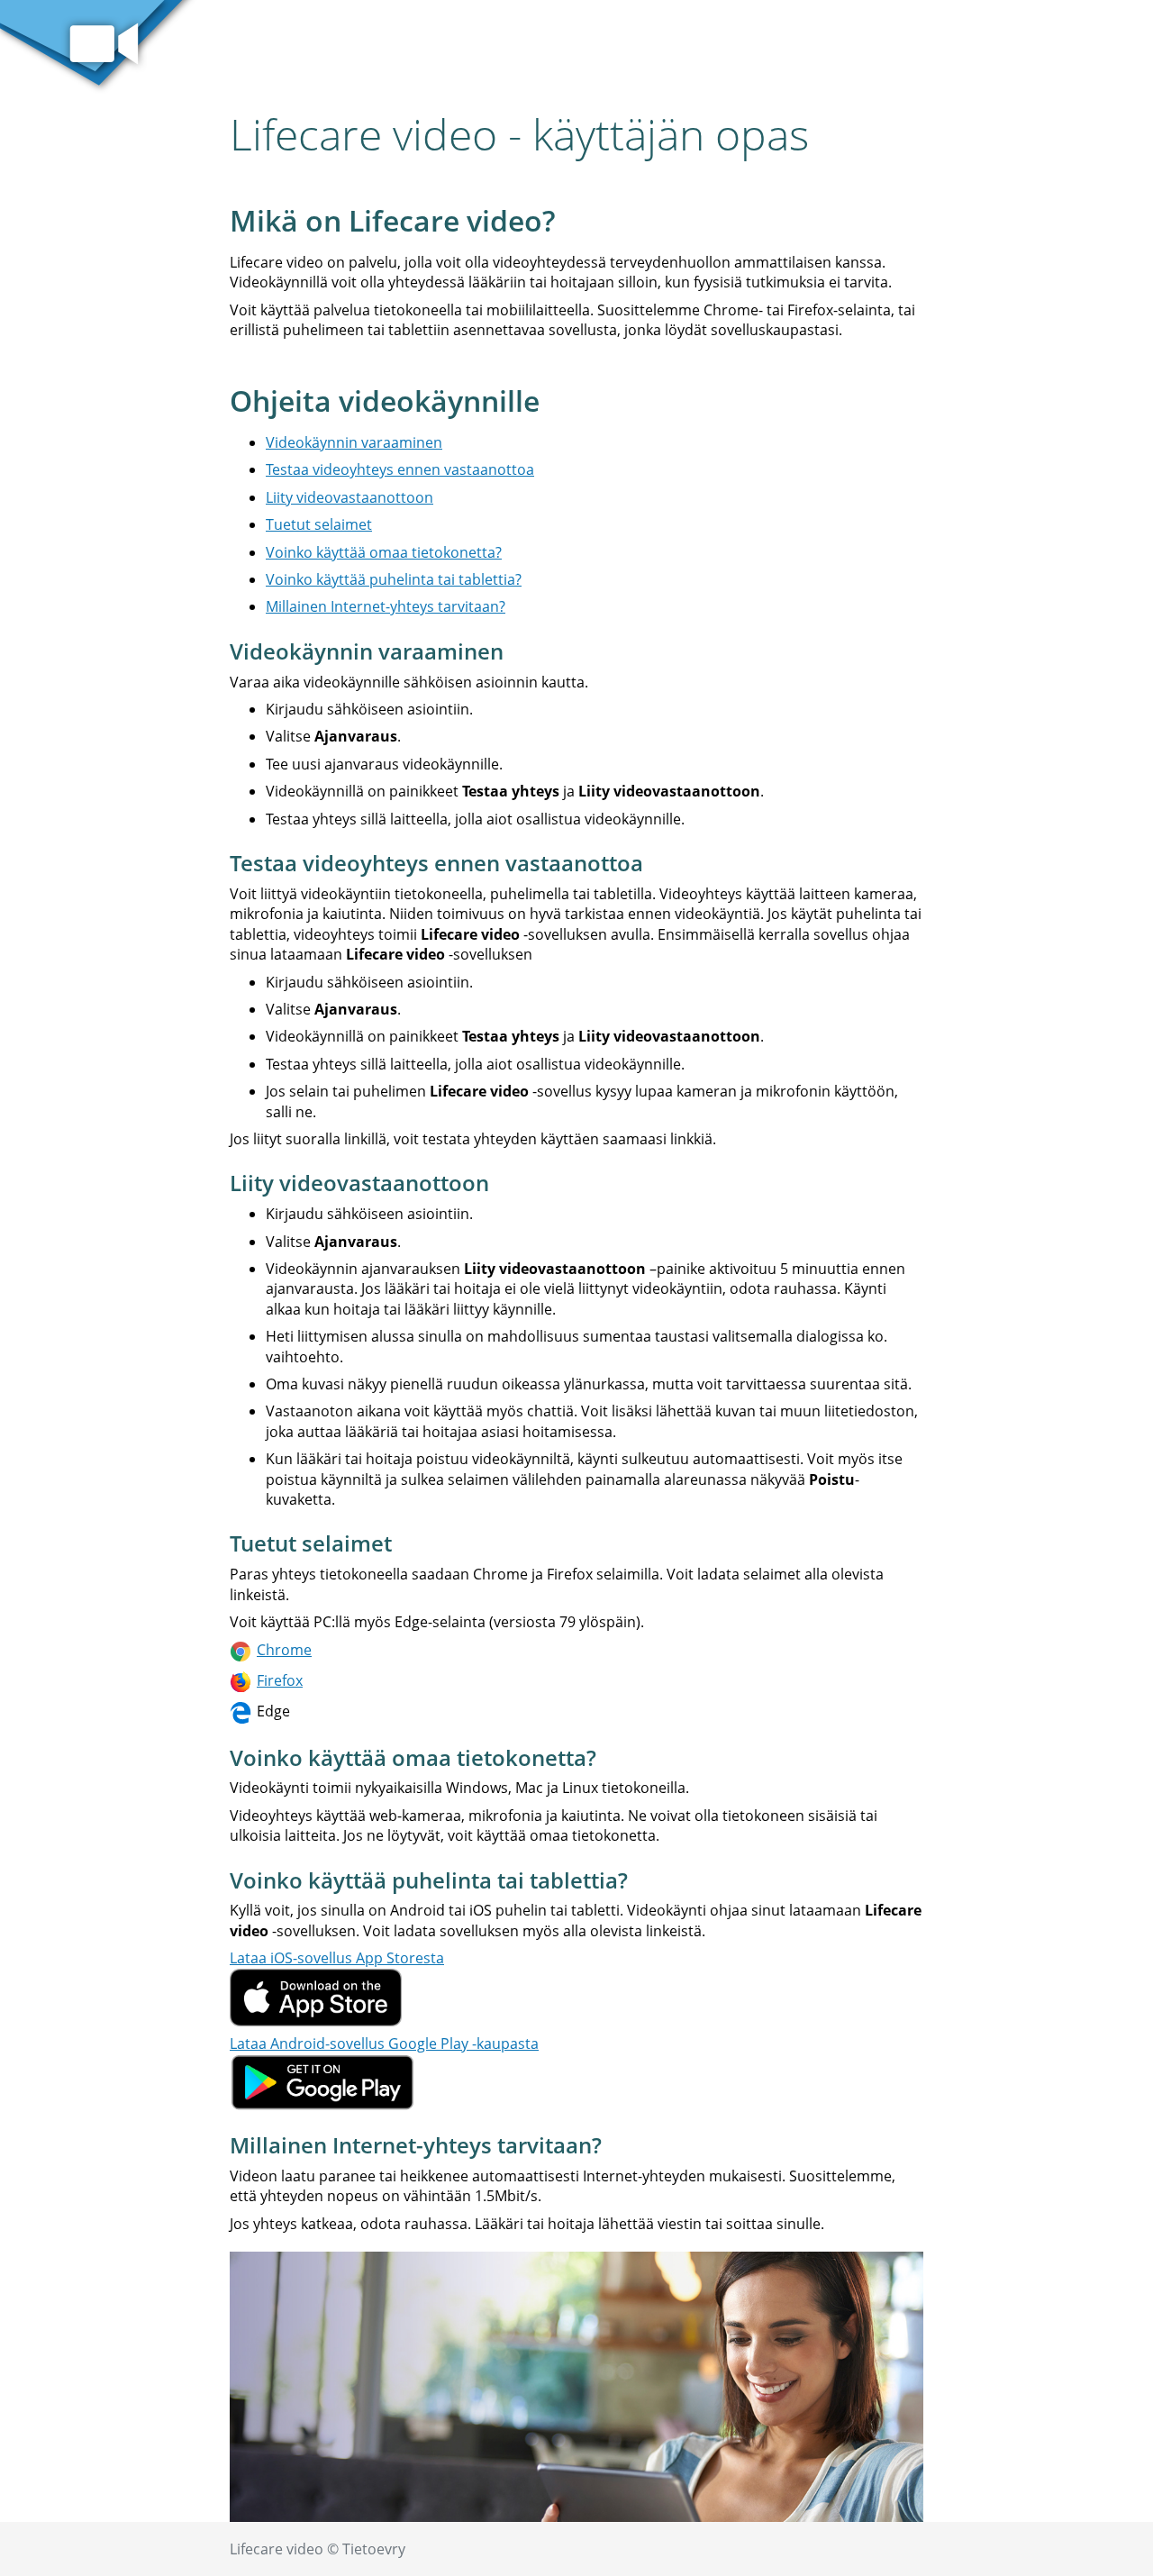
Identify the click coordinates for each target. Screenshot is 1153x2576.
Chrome (284, 1650)
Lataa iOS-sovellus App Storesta (337, 1958)
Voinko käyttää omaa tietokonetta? (384, 552)
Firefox (280, 1680)
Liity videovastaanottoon (350, 497)
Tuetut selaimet (319, 524)
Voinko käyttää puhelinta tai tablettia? (394, 579)
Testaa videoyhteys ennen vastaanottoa (400, 469)
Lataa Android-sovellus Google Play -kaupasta (384, 2044)
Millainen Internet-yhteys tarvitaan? (386, 606)
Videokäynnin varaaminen (354, 442)
